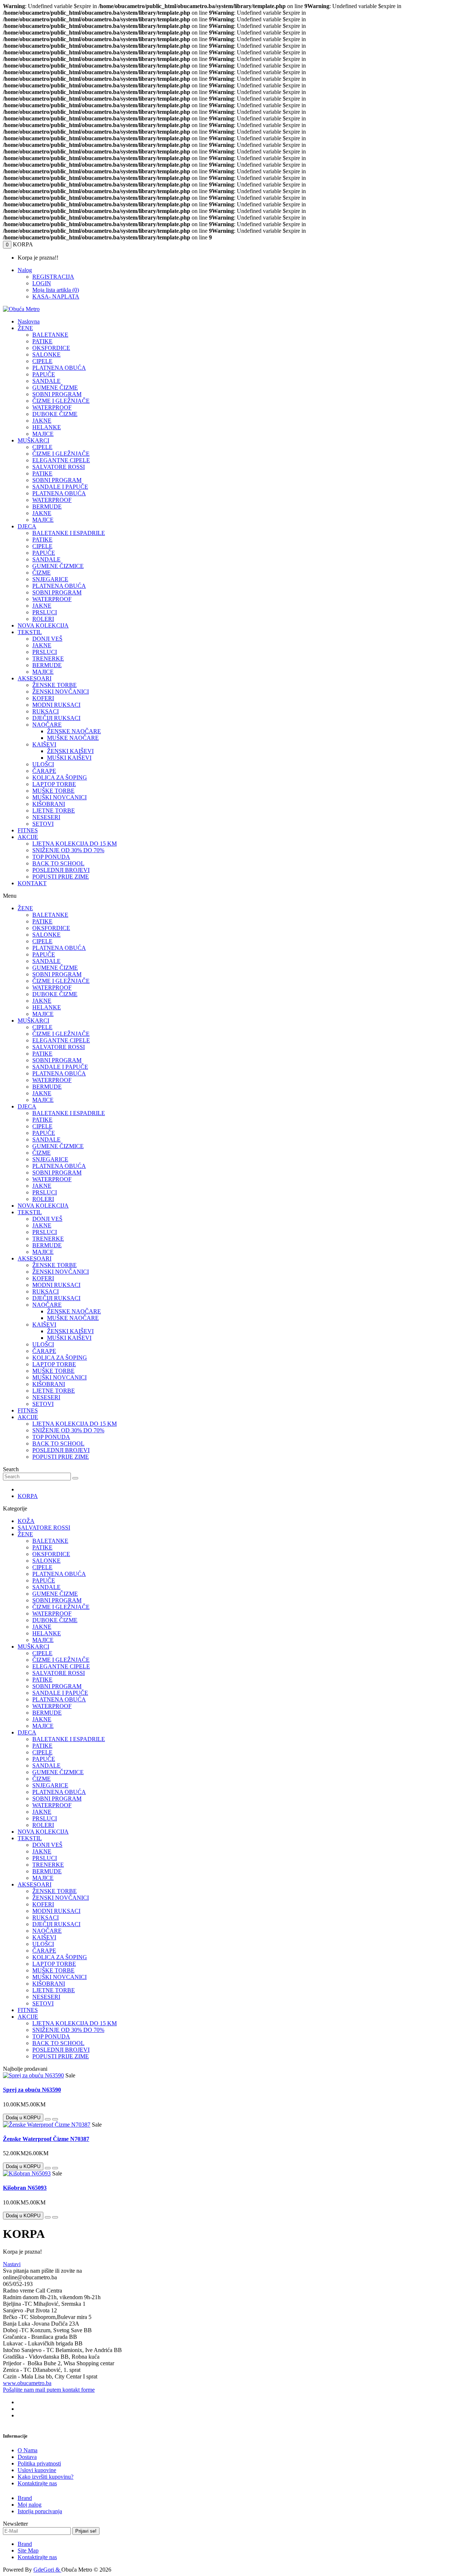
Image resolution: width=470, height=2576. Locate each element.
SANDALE (46, 381)
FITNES (28, 830)
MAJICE (43, 434)
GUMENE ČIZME (55, 388)
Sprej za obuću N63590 (32, 2090)
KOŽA (26, 1521)
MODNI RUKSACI (56, 705)
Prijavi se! (86, 2531)
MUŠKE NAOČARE (73, 738)
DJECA (27, 526)
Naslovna (29, 321)
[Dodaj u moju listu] (48, 2119)
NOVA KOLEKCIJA (43, 625)
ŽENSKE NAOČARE (74, 731)
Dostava (27, 2457)
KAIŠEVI (44, 744)
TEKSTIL (30, 632)
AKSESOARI (35, 678)
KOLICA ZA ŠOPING (60, 777)
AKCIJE (28, 837)
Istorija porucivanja (40, 2511)
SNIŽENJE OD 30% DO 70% (68, 850)
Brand (25, 2498)
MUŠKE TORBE (53, 791)
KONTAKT (32, 883)
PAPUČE (44, 374)
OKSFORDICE (51, 348)
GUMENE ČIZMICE (58, 566)
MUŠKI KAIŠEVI (69, 758)
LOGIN (42, 283)
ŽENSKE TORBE (55, 685)
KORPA (28, 1496)
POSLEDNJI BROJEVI (61, 870)
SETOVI (43, 824)
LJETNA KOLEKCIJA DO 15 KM (75, 844)
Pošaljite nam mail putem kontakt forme (49, 2390)
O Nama (28, 2450)
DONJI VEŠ (47, 639)
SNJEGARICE (50, 579)
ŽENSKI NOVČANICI (61, 692)
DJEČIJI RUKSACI (56, 718)
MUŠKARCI (33, 440)
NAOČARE (47, 725)
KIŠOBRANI (49, 804)
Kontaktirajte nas (37, 2483)
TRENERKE (48, 659)
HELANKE (47, 427)
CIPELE (42, 361)
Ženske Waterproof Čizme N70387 (46, 2139)
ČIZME (41, 573)
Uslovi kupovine (37, 2470)
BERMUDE (47, 506)
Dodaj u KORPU (23, 2118)
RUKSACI (46, 711)
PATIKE (42, 341)
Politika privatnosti (39, 2463)
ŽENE (25, 328)
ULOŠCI (43, 764)
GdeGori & (47, 2570)
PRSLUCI (45, 612)
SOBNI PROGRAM (57, 394)
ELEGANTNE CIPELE (61, 460)
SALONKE (46, 354)
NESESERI (46, 817)
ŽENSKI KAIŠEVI (70, 751)
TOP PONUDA (51, 857)
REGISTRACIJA (53, 277)
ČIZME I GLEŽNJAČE (61, 401)
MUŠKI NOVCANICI (59, 797)
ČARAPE (44, 771)
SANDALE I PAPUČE (60, 487)
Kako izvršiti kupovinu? (46, 2477)
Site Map (28, 2550)
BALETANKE (50, 335)
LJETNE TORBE (54, 811)
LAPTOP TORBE (54, 784)
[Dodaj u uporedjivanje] (55, 2119)
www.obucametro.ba (27, 2383)
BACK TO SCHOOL (58, 863)
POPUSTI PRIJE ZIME (61, 877)
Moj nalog (30, 2505)
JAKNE (42, 421)
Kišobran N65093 (25, 2188)
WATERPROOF (52, 407)
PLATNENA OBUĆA (59, 368)
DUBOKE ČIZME (55, 414)
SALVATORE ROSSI (59, 467)
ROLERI (43, 619)
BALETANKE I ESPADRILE (69, 533)
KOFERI (43, 698)
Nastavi (12, 2264)
